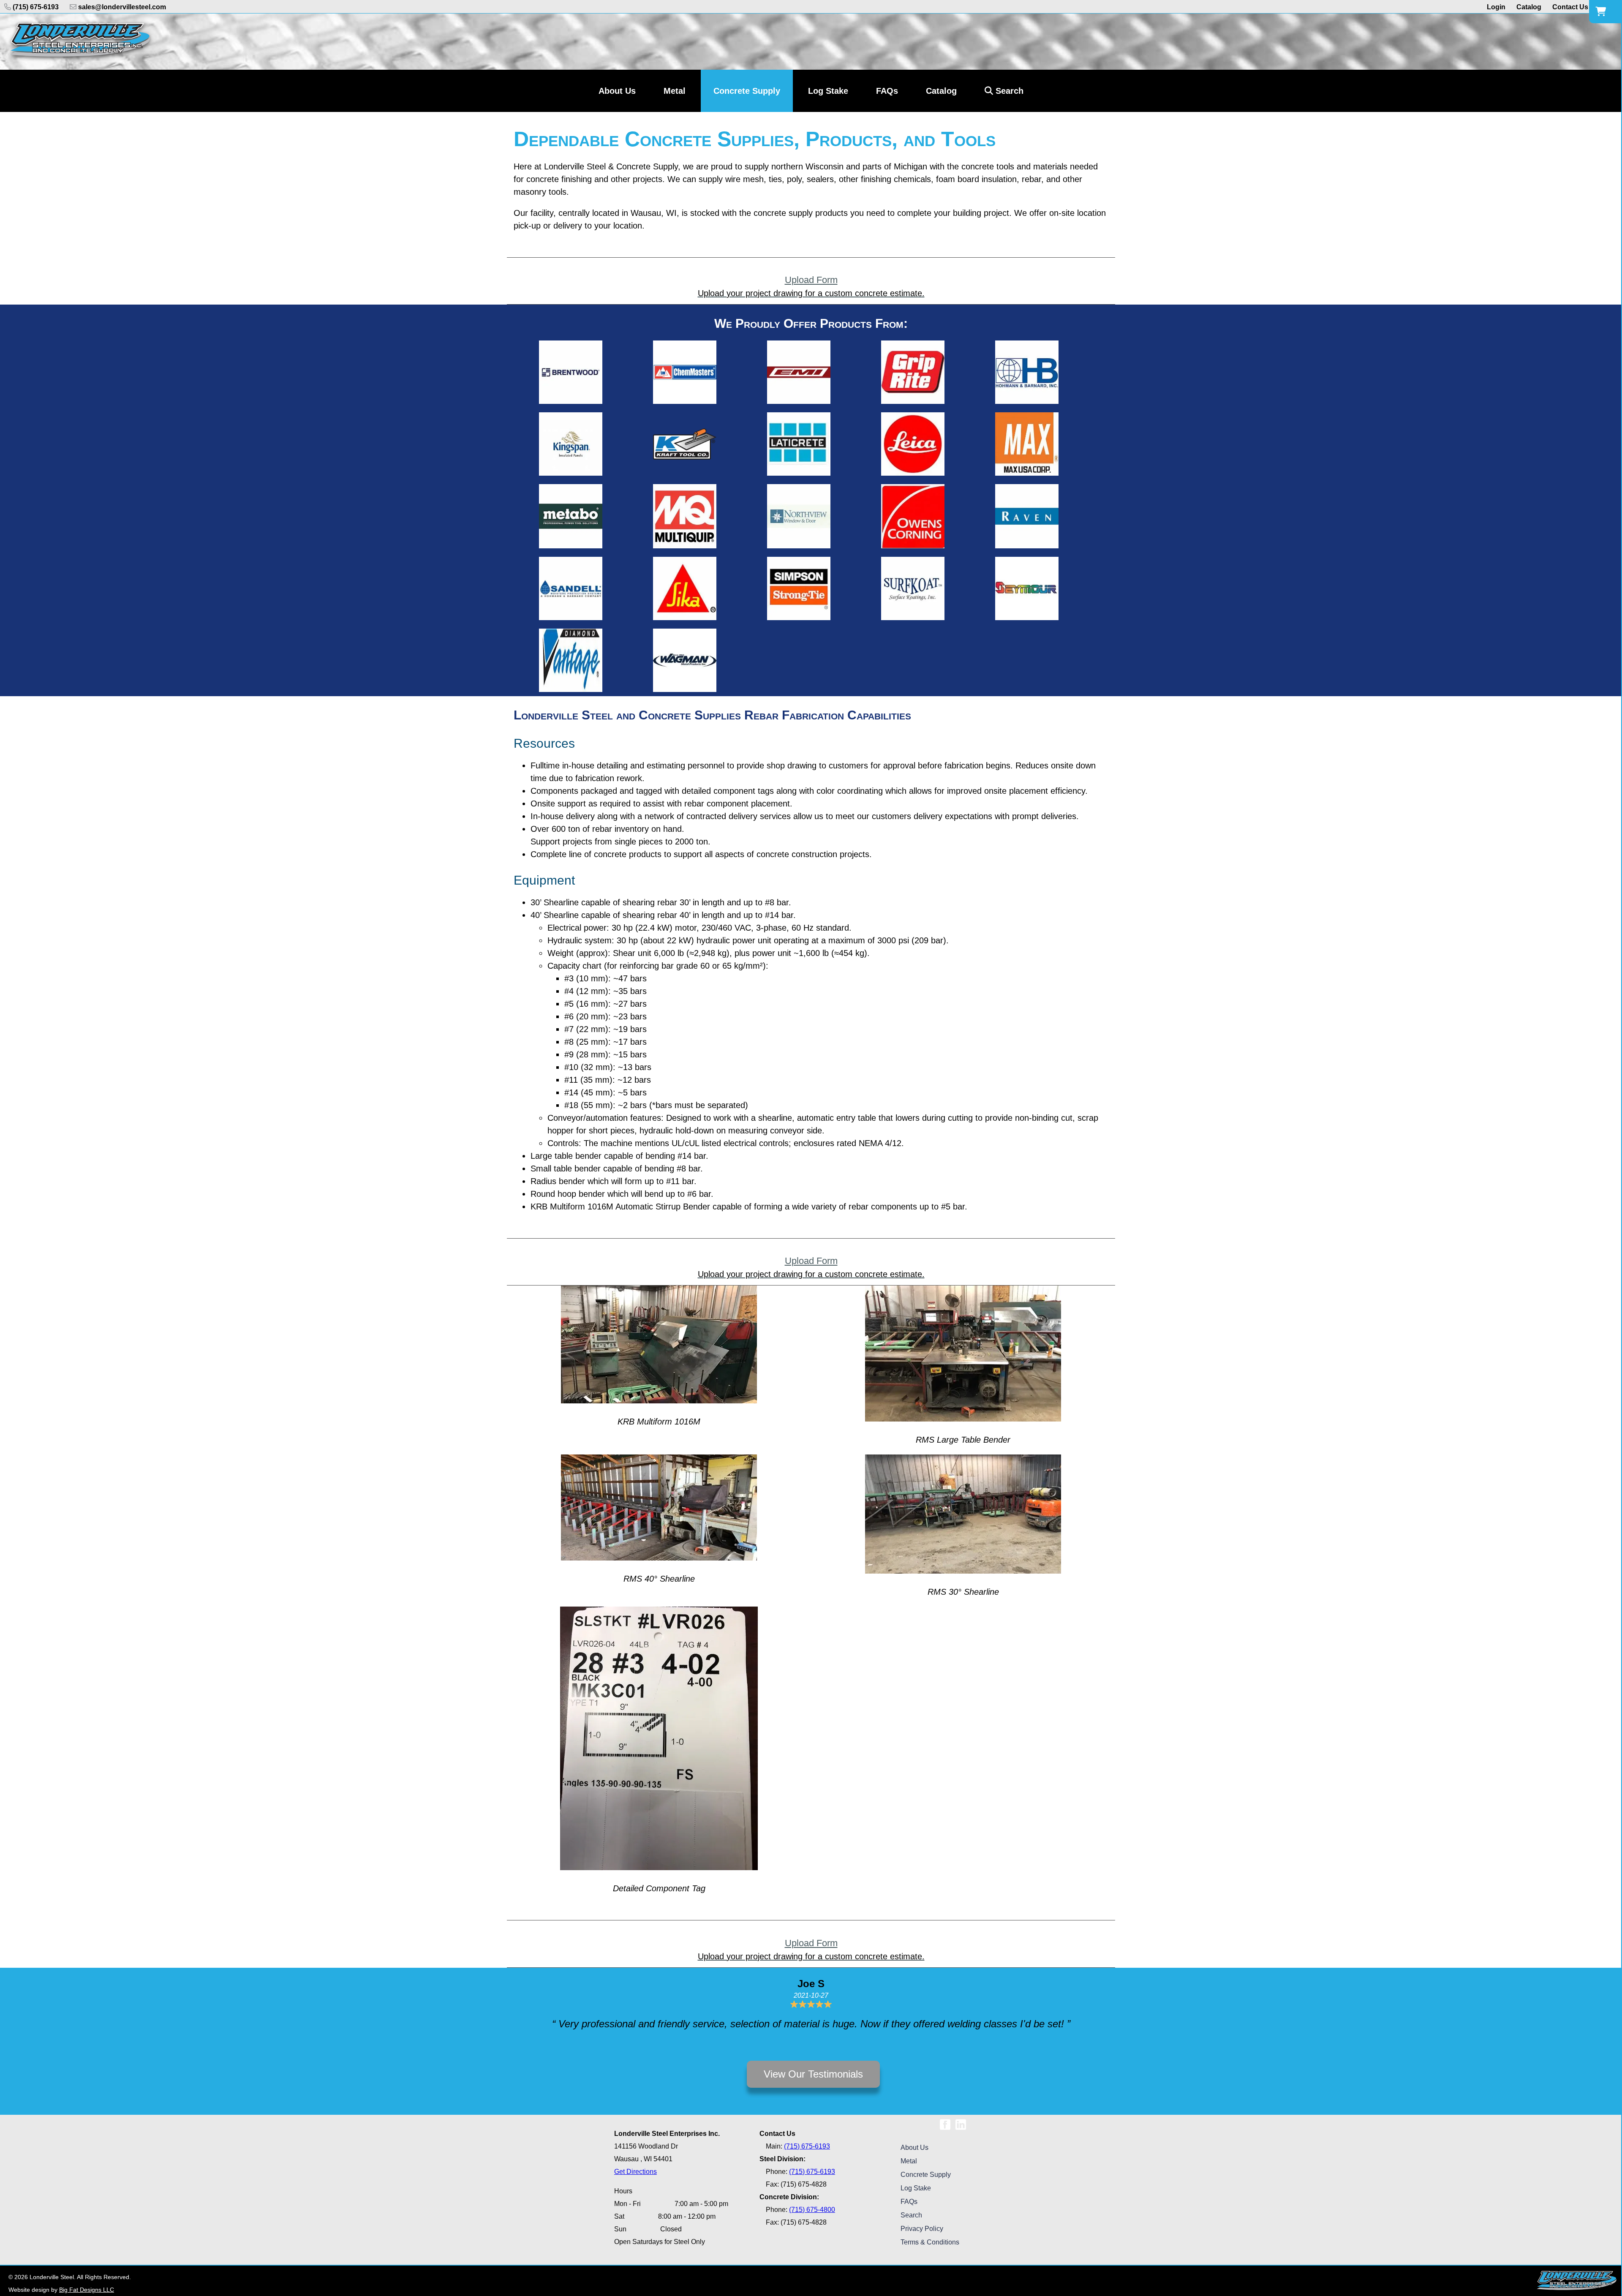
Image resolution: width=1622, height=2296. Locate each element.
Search (1008, 91)
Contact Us (1570, 7)
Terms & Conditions (930, 2242)
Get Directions (635, 2172)
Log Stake (916, 2188)
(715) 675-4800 (812, 2210)
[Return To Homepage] (80, 42)
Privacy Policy (922, 2229)
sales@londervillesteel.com (121, 7)
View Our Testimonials (813, 2074)
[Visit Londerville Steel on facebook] (945, 2121)
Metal (909, 2161)
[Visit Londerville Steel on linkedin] (961, 2121)
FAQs (909, 2202)
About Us (914, 2148)
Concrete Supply (926, 2175)
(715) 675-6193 (35, 7)
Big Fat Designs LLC (87, 2290)
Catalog (1529, 7)
